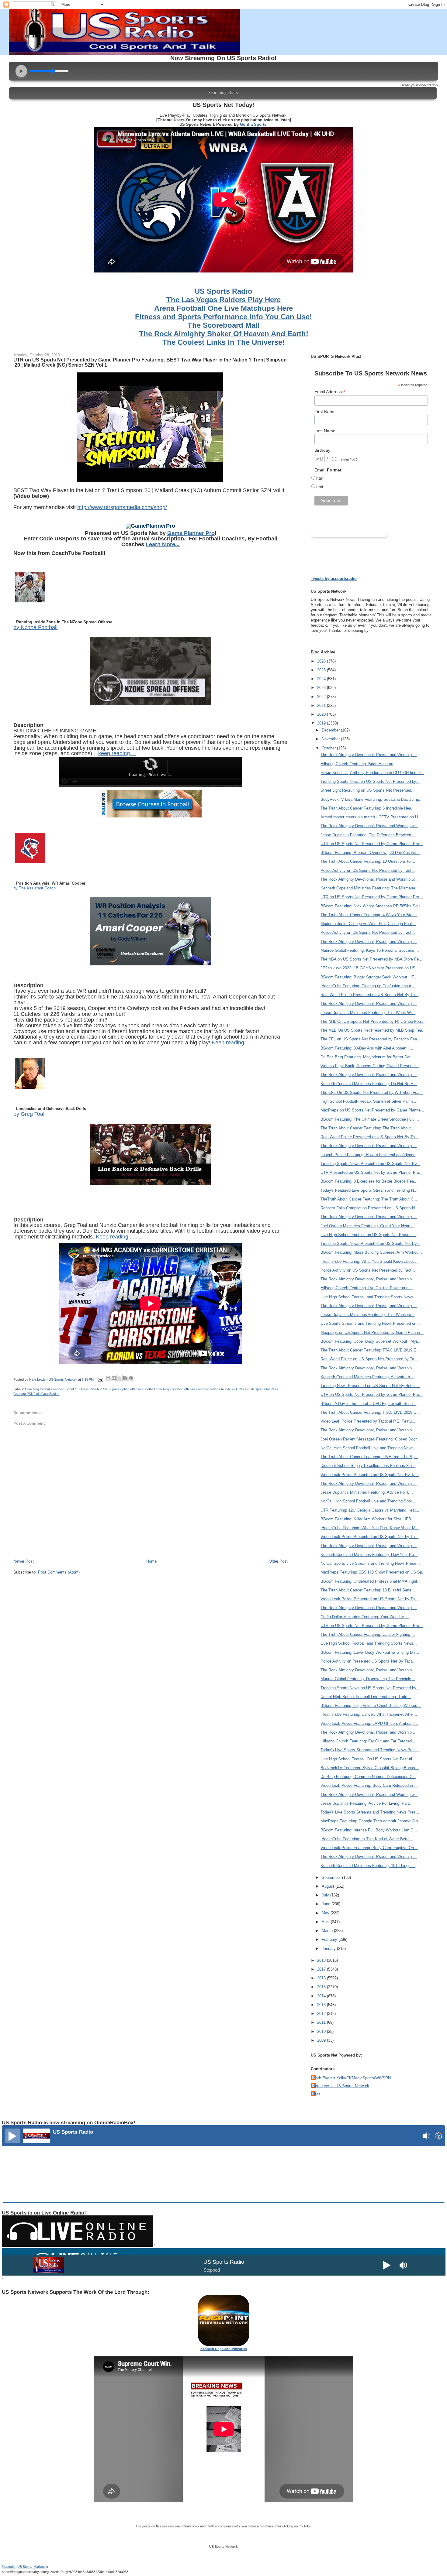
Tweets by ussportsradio (334, 579)
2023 (322, 688)
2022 (322, 697)
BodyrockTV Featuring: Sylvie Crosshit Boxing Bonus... (370, 1768)
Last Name (325, 431)
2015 (322, 1987)
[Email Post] (100, 1379)
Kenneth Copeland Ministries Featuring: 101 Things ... (368, 1866)
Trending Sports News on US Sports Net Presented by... (370, 781)
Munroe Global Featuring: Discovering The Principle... (368, 1679)
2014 (322, 1996)
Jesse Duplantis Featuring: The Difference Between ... (368, 835)
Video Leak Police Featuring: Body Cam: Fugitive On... (369, 1848)
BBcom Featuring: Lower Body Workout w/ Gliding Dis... (370, 1652)
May (326, 1913)
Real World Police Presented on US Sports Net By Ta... (369, 995)
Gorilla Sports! (254, 124)
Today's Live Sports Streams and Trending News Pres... (370, 1750)
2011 (322, 2022)
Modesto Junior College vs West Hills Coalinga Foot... (368, 924)
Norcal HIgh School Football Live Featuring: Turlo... (366, 1697)
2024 (322, 679)
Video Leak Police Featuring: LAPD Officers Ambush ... (369, 1723)
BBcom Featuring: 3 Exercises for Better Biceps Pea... (369, 1181)
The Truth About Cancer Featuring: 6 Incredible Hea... (368, 808)
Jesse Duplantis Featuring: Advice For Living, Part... (367, 1803)
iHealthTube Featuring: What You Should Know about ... (370, 1261)
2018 (322, 1960)
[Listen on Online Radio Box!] (439, 2137)
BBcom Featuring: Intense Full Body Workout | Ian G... (369, 1830)
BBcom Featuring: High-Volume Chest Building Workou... (371, 1706)
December (331, 730)
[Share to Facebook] (125, 1378)
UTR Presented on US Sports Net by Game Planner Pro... (372, 1172)
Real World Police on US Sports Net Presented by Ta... (369, 1359)
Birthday (322, 450)
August (329, 1886)
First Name (325, 412)
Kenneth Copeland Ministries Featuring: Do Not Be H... (369, 1084)
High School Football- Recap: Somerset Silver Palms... (369, 1101)
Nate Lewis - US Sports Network (341, 2086)
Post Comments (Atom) (59, 1572)
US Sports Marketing (33, 2567)
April (326, 1922)
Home (151, 1561)
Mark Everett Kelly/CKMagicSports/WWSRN (352, 2078)
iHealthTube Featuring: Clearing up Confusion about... (368, 986)
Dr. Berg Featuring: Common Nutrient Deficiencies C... (368, 1777)
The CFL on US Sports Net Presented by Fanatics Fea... (371, 1039)
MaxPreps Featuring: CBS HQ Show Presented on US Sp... (373, 1572)
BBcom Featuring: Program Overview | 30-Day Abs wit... (370, 853)
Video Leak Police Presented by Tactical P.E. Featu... (368, 1421)
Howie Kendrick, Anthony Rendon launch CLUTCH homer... (372, 773)
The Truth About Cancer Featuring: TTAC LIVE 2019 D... (370, 1412)
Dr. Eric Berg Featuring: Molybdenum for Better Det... (367, 1057)
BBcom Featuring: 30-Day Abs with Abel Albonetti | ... (367, 1048)
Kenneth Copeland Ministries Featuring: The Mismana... (370, 888)
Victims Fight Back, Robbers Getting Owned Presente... (370, 1066)
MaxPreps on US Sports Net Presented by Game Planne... (372, 1110)
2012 (322, 2014)
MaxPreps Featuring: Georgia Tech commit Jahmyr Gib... (371, 1821)
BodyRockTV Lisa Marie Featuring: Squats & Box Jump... (372, 799)
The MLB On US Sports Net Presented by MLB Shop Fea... (373, 1030)
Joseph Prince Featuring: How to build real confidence (368, 1155)
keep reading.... (117, 753)
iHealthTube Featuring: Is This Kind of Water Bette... (367, 1839)
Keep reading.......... (120, 1237)
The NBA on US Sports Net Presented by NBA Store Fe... (371, 959)
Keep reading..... (232, 1043)
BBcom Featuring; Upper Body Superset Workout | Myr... (371, 1341)
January (329, 1949)
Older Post (278, 1561)
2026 (322, 661)
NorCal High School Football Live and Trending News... (369, 1448)
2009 (322, 2040)
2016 (322, 1978)
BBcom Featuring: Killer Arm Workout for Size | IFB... (368, 1519)
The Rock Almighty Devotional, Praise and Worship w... (369, 826)
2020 (322, 714)
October (329, 748)
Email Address (330, 392)
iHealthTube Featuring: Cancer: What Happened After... (369, 1714)
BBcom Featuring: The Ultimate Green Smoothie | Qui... (370, 1119)
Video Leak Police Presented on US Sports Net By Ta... (370, 1475)
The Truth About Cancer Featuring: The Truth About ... (368, 1128)
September (332, 1877)
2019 (322, 723)
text (320, 487)
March (328, 1931)
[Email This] (108, 1378)
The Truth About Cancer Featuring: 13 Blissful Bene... (368, 1590)
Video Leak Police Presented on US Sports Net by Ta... (369, 1537)
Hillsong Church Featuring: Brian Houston (357, 764)
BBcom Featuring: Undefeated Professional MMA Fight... (371, 1581)
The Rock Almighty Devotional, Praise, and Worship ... (369, 755)
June (327, 1904)
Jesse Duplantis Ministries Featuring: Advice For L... (367, 1492)
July (326, 1895)
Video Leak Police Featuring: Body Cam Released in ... (369, 1785)
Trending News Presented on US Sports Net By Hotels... (370, 1386)
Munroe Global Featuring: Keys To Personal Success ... (370, 950)
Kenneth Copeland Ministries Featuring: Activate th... (367, 1377)
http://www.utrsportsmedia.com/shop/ (122, 507)
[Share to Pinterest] (131, 1378)
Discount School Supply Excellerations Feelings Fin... (368, 1466)
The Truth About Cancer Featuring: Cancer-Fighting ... (368, 1634)
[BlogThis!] (114, 1378)
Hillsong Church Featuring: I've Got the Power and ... (367, 1288)
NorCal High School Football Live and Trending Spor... (368, 1501)
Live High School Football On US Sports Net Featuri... (368, 1759)
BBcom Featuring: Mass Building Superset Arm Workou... (371, 1252)
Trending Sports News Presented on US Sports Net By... (370, 1164)
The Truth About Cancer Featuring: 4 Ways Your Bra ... (369, 915)
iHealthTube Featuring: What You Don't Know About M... (370, 1528)
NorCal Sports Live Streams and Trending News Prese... (370, 1563)
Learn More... (163, 544)
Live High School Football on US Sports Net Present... (368, 1235)
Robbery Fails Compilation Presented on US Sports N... (369, 1208)
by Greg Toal (29, 1114)
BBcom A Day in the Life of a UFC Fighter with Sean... (368, 1404)
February (330, 1939)
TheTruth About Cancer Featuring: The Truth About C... (369, 1199)
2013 (322, 2005)
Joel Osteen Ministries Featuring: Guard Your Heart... (367, 1226)
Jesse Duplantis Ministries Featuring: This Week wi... (367, 1315)
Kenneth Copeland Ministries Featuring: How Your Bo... (369, 1555)
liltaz (316, 2094)
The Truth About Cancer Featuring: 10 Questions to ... (368, 861)
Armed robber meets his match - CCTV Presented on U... (371, 817)
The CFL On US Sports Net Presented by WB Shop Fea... (372, 1093)
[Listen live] (12, 2136)
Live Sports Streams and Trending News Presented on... (370, 1323)
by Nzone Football (35, 627)
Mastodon (9, 2567)
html (320, 478)
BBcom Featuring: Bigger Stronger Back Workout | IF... (369, 977)
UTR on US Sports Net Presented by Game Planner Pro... (372, 844)
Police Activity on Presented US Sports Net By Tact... (368, 1661)
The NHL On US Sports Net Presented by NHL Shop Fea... (372, 1021)
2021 (322, 706)
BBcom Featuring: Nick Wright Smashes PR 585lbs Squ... (372, 906)
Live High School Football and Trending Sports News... (369, 1297)
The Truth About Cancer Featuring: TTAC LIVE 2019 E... (370, 1350)
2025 (322, 670)
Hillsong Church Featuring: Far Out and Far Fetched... (368, 1741)
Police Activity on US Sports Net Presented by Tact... (368, 870)
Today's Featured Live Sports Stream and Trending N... (369, 1190)
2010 (322, 2031)
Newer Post (24, 1561)
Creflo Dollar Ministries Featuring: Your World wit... (365, 1617)
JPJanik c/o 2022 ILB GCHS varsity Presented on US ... (370, 968)
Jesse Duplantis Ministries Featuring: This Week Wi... (368, 1013)
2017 (322, 1969)
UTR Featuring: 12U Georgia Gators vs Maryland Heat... (370, 1510)
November (331, 739)
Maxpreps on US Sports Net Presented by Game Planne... (372, 1333)
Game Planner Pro (191, 533)
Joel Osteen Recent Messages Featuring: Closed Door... (370, 1439)
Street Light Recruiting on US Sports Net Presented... (368, 790)
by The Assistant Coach (35, 888)
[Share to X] (120, 1378)
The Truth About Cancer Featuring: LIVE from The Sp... (369, 1457)
